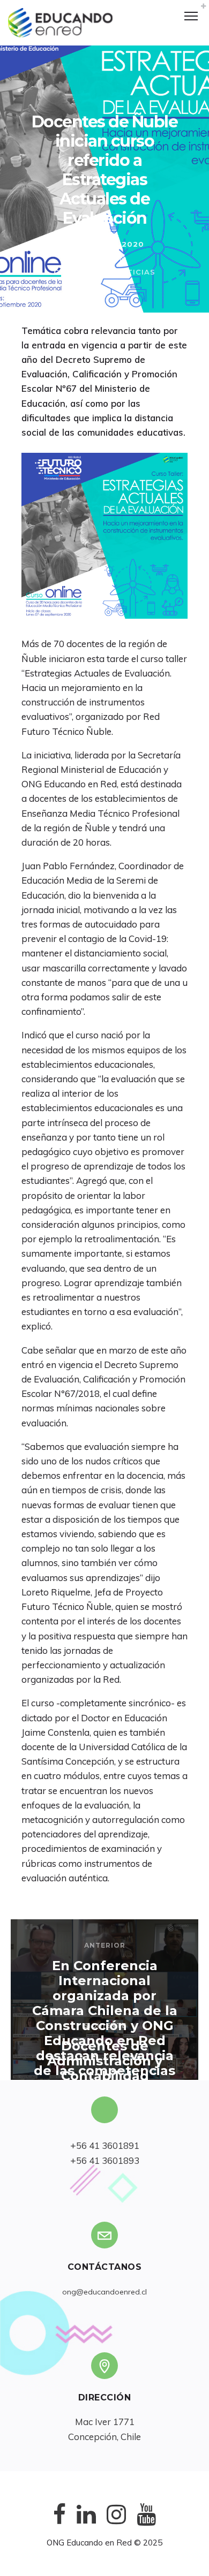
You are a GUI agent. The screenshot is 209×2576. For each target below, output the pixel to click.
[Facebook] (59, 2523)
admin (111, 258)
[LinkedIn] (86, 2523)
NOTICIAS (135, 272)
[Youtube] (146, 2523)
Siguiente (105, 2026)
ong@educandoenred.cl (104, 2292)
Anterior (105, 1945)
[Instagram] (116, 2523)
